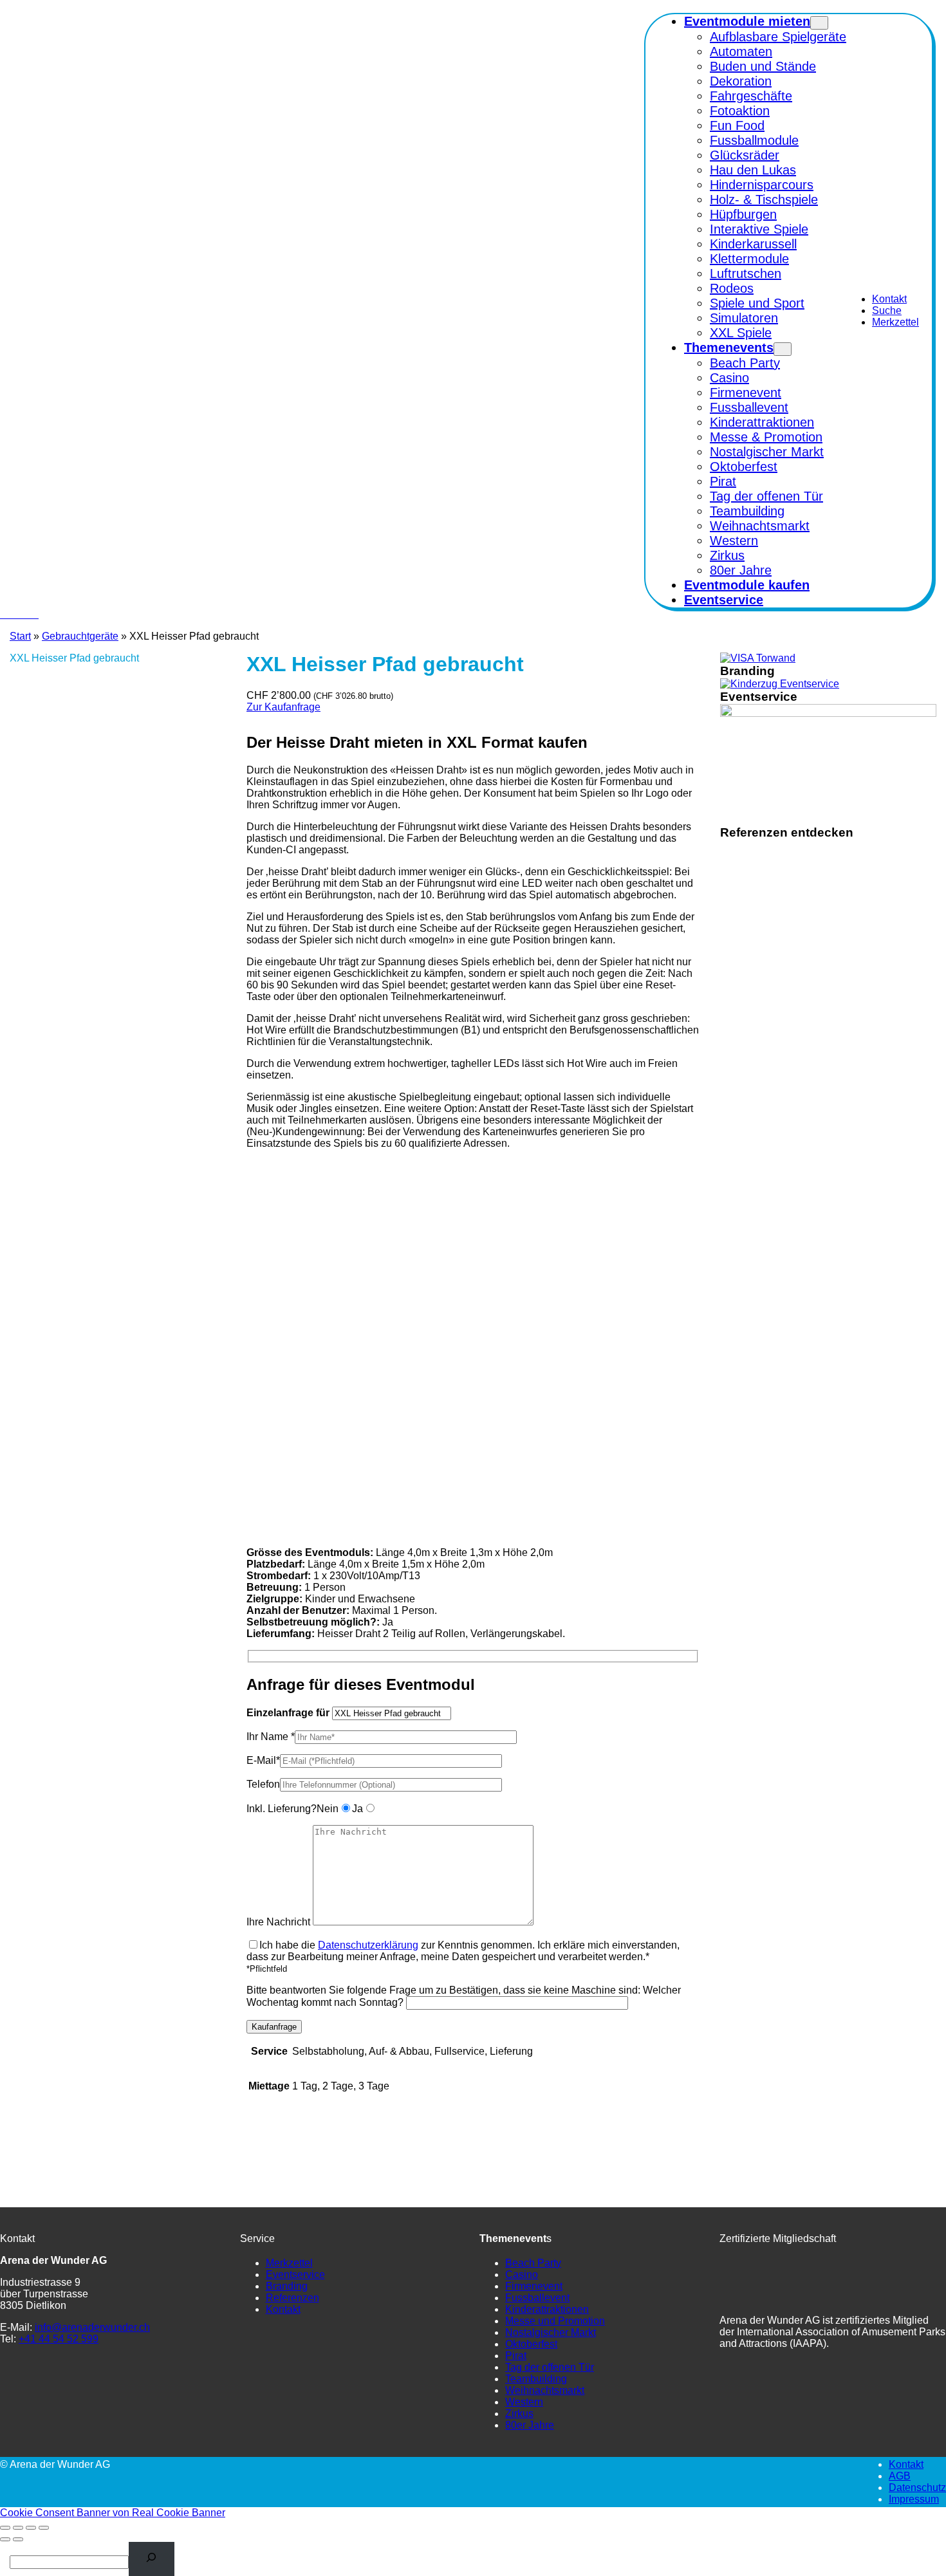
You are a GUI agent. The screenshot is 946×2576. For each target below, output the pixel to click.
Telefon (263, 1784)
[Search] (152, 2559)
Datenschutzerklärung (368, 1945)
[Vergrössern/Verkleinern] (5, 2528)
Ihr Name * (271, 1737)
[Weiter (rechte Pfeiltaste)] (18, 2539)
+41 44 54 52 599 (59, 2339)
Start (20, 636)
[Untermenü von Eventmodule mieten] (819, 23)
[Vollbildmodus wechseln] (18, 2528)
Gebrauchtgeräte (80, 636)
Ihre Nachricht (278, 1922)
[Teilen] (31, 2528)
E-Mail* (263, 1760)
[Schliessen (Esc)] (44, 2528)
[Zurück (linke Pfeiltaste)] (5, 2539)
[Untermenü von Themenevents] (783, 349)
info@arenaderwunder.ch (92, 2327)
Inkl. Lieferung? (282, 1809)
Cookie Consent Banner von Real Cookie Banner (113, 2513)
